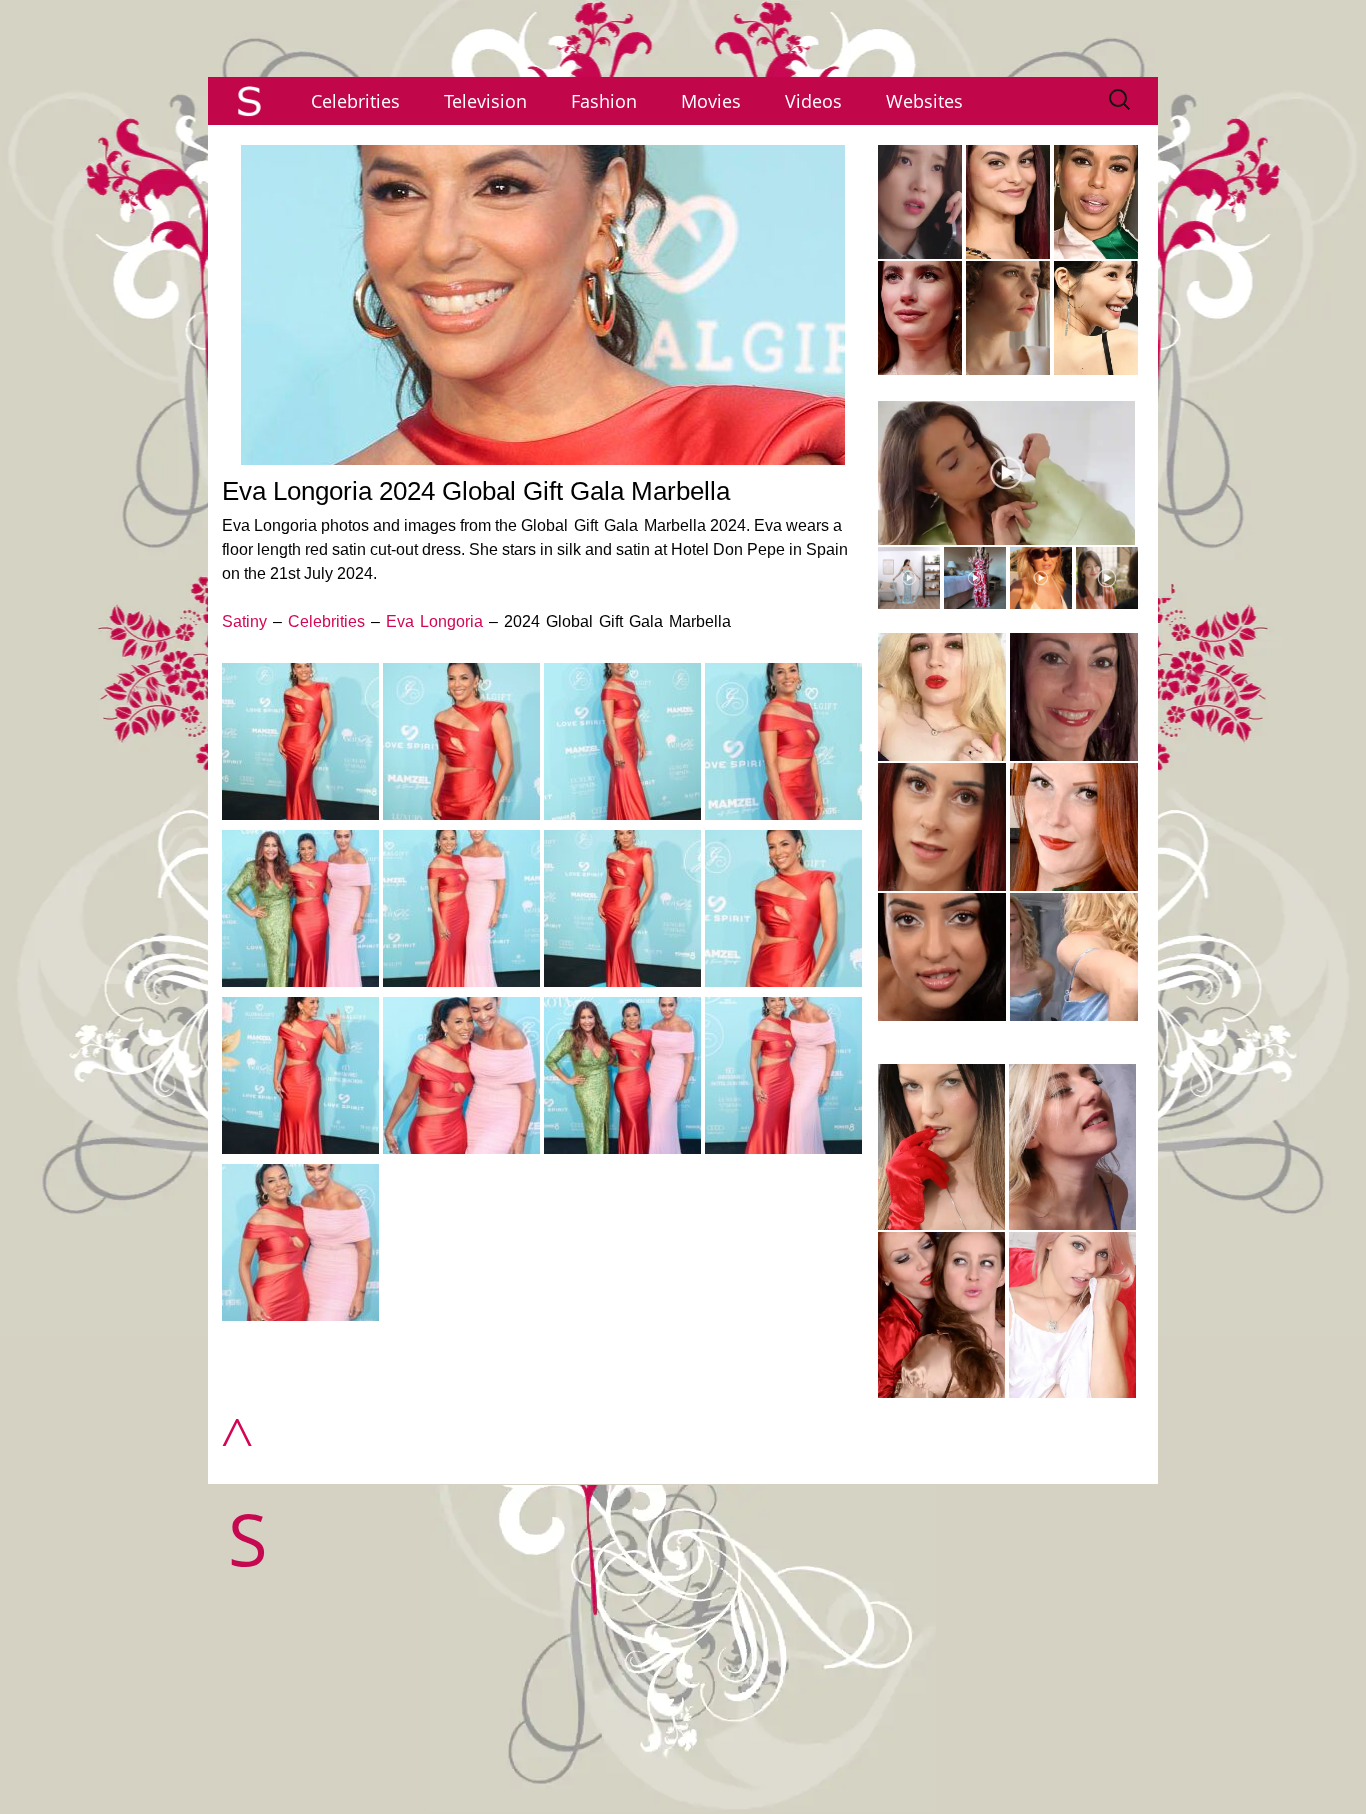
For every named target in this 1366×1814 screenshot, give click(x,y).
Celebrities (355, 101)
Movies (711, 101)
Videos (813, 101)
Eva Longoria (434, 621)
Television (485, 101)
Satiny (244, 621)
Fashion (604, 101)
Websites (924, 101)
